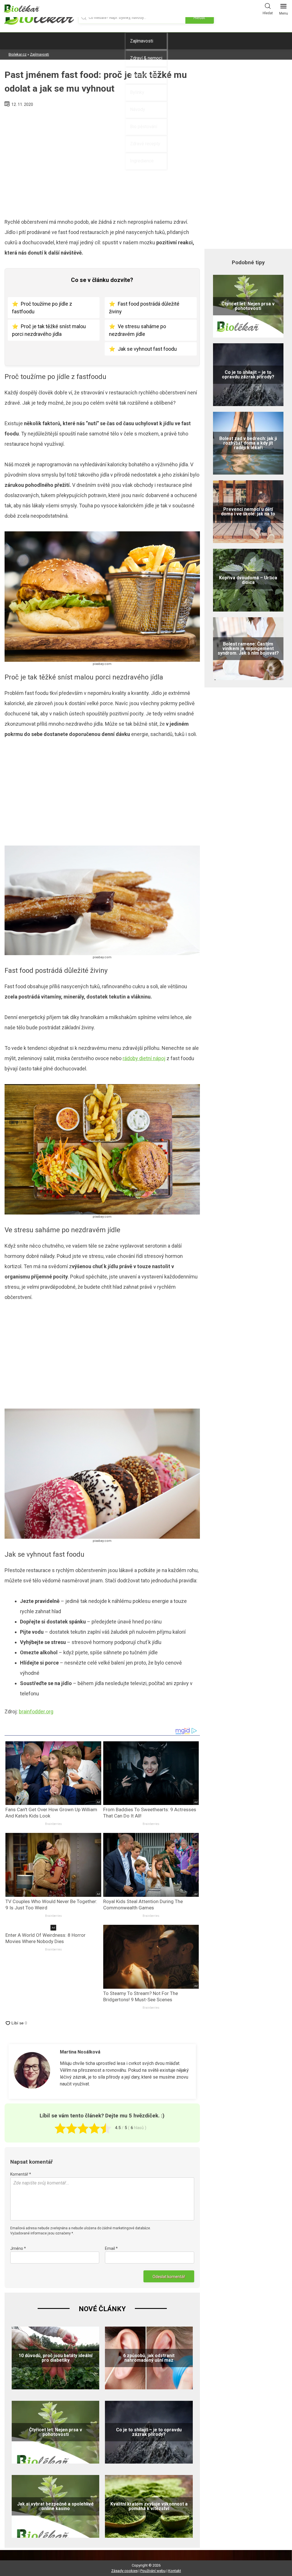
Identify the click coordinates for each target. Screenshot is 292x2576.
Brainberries (53, 1824)
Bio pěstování (144, 127)
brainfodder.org (36, 1711)
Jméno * (18, 2248)
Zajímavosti (142, 41)
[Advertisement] (102, 160)
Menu (284, 13)
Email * (111, 2248)
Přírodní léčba (144, 75)
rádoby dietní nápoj (144, 1058)
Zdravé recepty (145, 144)
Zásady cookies (124, 2571)
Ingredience (142, 161)
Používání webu (153, 2571)
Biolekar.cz (18, 54)
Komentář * (21, 2174)
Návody (138, 109)
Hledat (268, 13)
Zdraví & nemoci (146, 58)
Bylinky (137, 92)
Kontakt (175, 2571)
